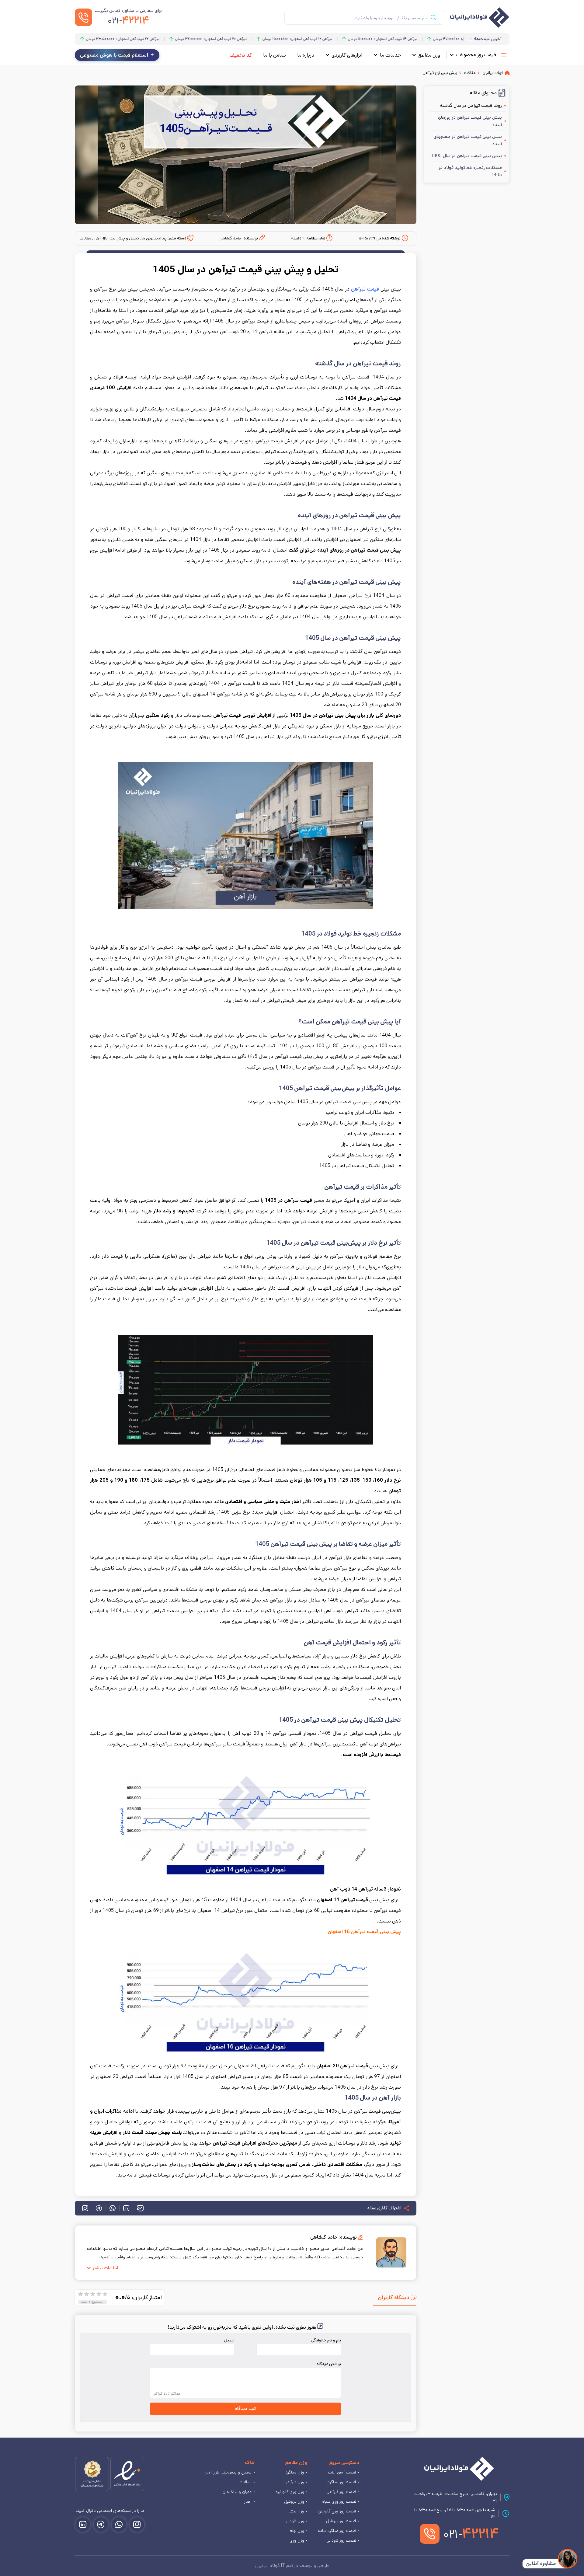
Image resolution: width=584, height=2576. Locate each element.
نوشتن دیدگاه (329, 2364)
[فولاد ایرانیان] (459, 2469)
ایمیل (229, 2340)
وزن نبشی (296, 2511)
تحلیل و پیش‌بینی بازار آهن (228, 2472)
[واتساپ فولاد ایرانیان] (119, 2525)
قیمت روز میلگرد (342, 2482)
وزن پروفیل (294, 2501)
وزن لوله (297, 2531)
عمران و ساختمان (237, 2492)
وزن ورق (297, 2540)
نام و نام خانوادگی (326, 2340)
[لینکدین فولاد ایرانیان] (83, 2525)
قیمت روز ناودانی (341, 2540)
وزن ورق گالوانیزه (290, 2492)
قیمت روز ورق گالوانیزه (337, 2511)
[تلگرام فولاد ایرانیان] (101, 2525)
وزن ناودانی (294, 2521)
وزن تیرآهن (294, 2482)
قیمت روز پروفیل (341, 2521)
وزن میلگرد (295, 2472)
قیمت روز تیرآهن (341, 2492)
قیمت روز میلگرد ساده (337, 2531)
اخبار (248, 2501)
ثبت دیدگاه (245, 2409)
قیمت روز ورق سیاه (339, 2501)
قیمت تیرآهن (365, 289)
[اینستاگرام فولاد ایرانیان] (137, 2525)
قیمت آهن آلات (342, 2472)
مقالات (246, 2482)
